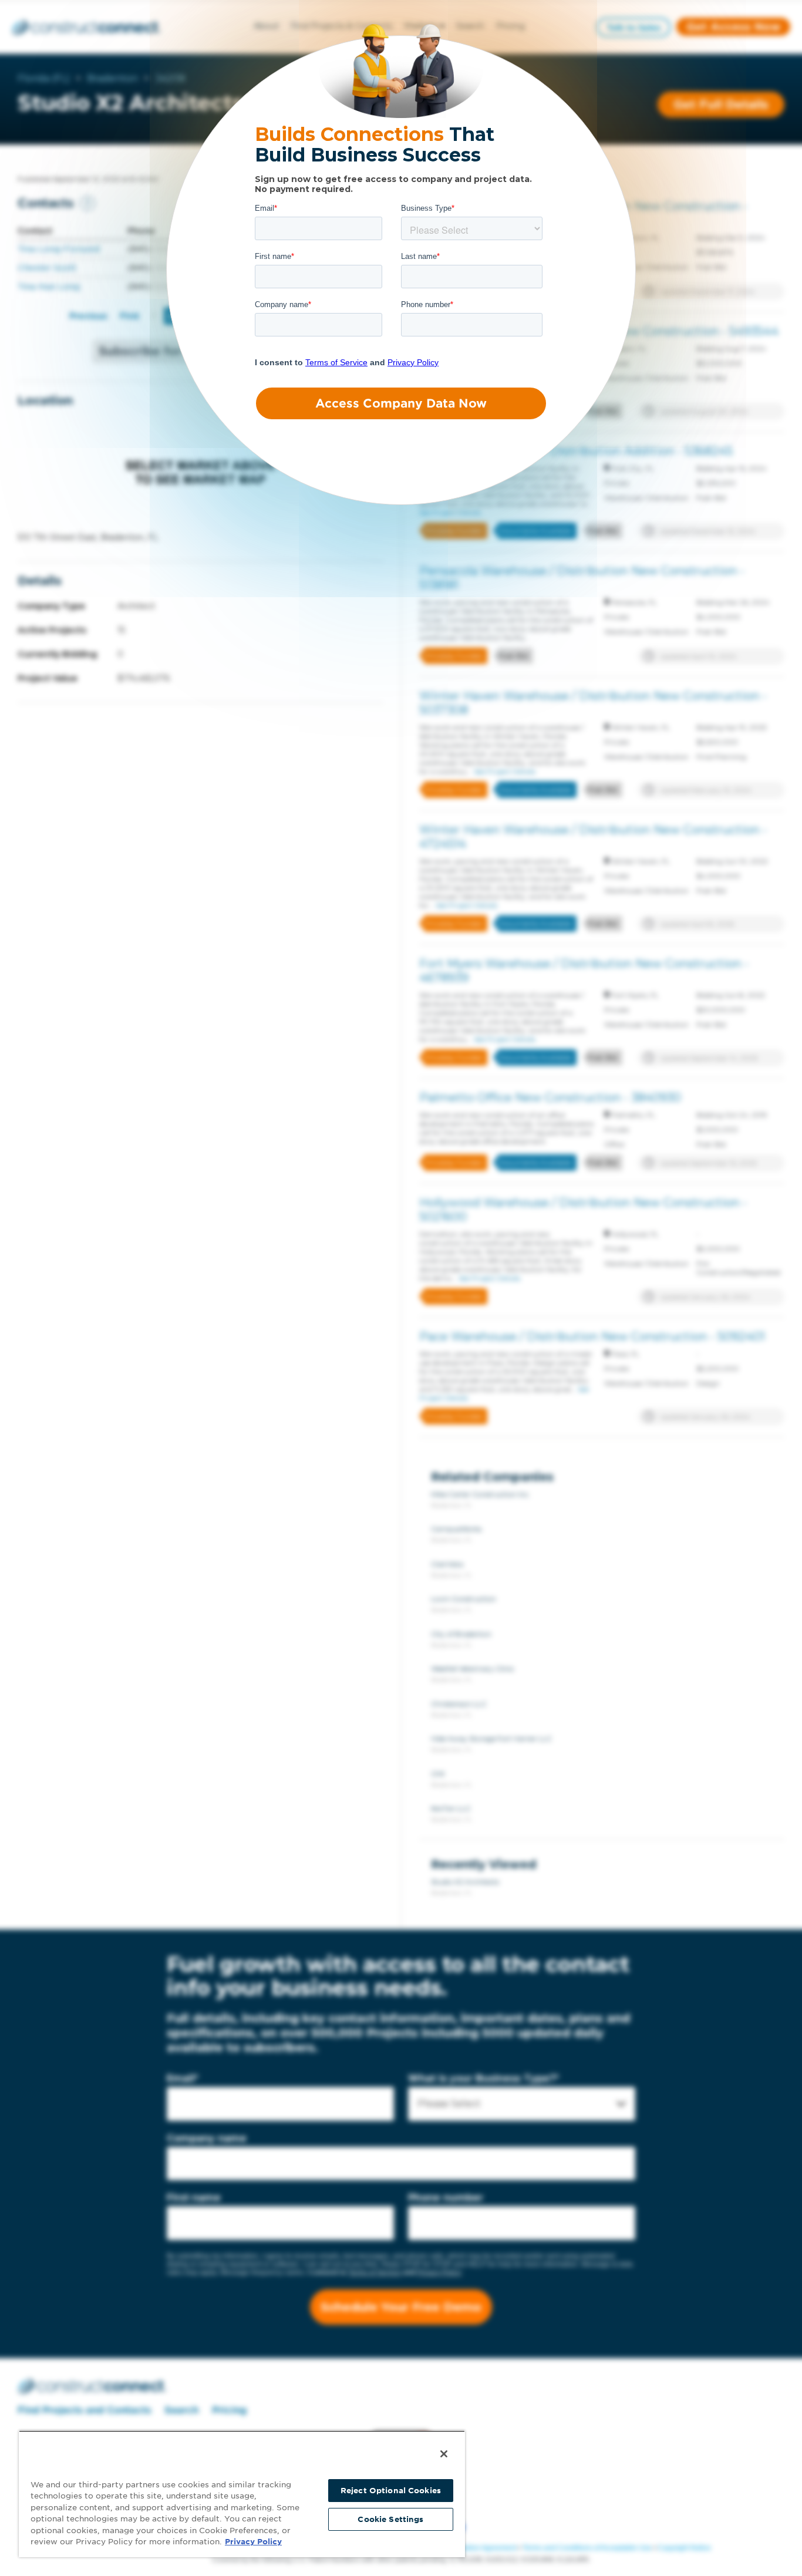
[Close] (444, 2454)
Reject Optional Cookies (391, 2491)
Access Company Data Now (401, 403)
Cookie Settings (390, 2519)
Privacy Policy (253, 2542)
